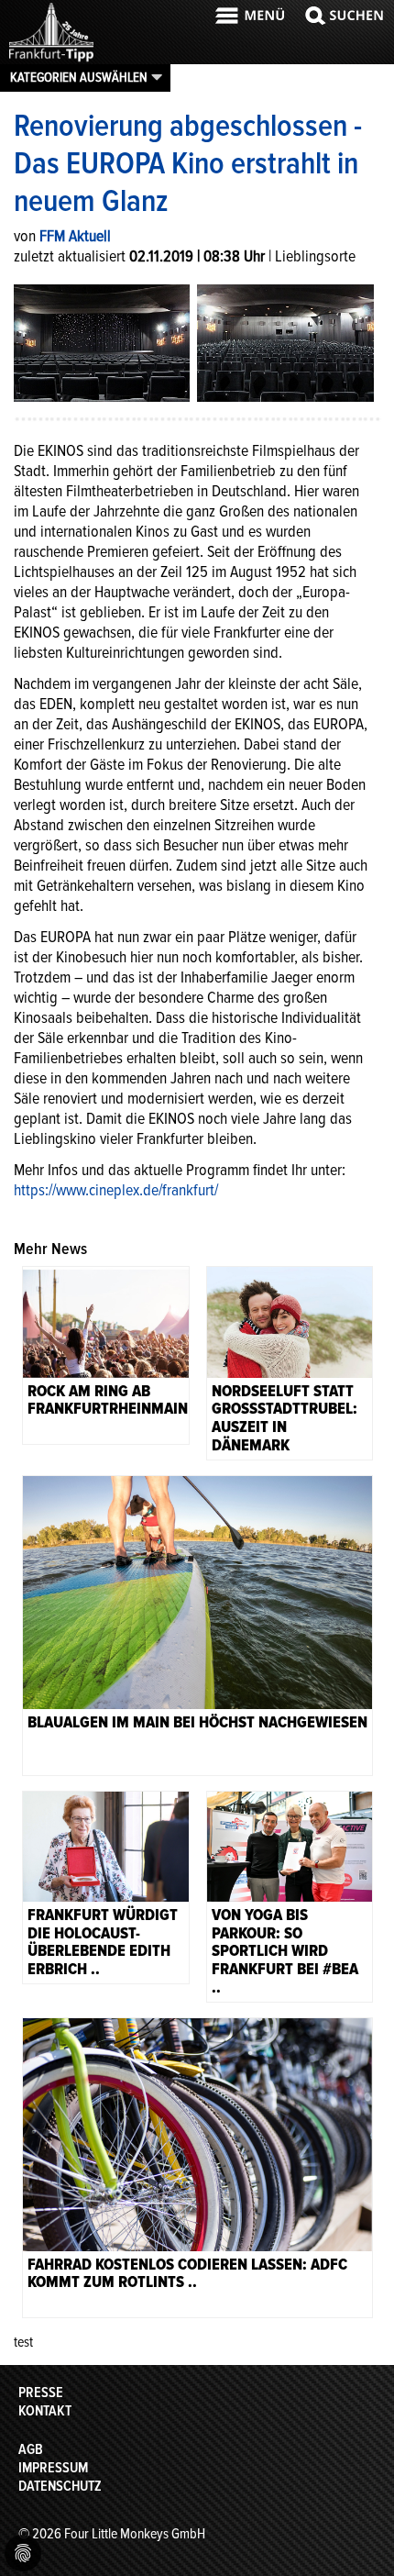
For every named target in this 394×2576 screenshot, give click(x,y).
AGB (31, 2449)
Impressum (53, 2468)
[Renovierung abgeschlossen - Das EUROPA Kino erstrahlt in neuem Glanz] (102, 342)
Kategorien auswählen (79, 77)
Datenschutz (60, 2486)
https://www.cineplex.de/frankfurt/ (116, 1190)
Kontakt (45, 2411)
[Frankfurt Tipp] (51, 60)
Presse (41, 2393)
